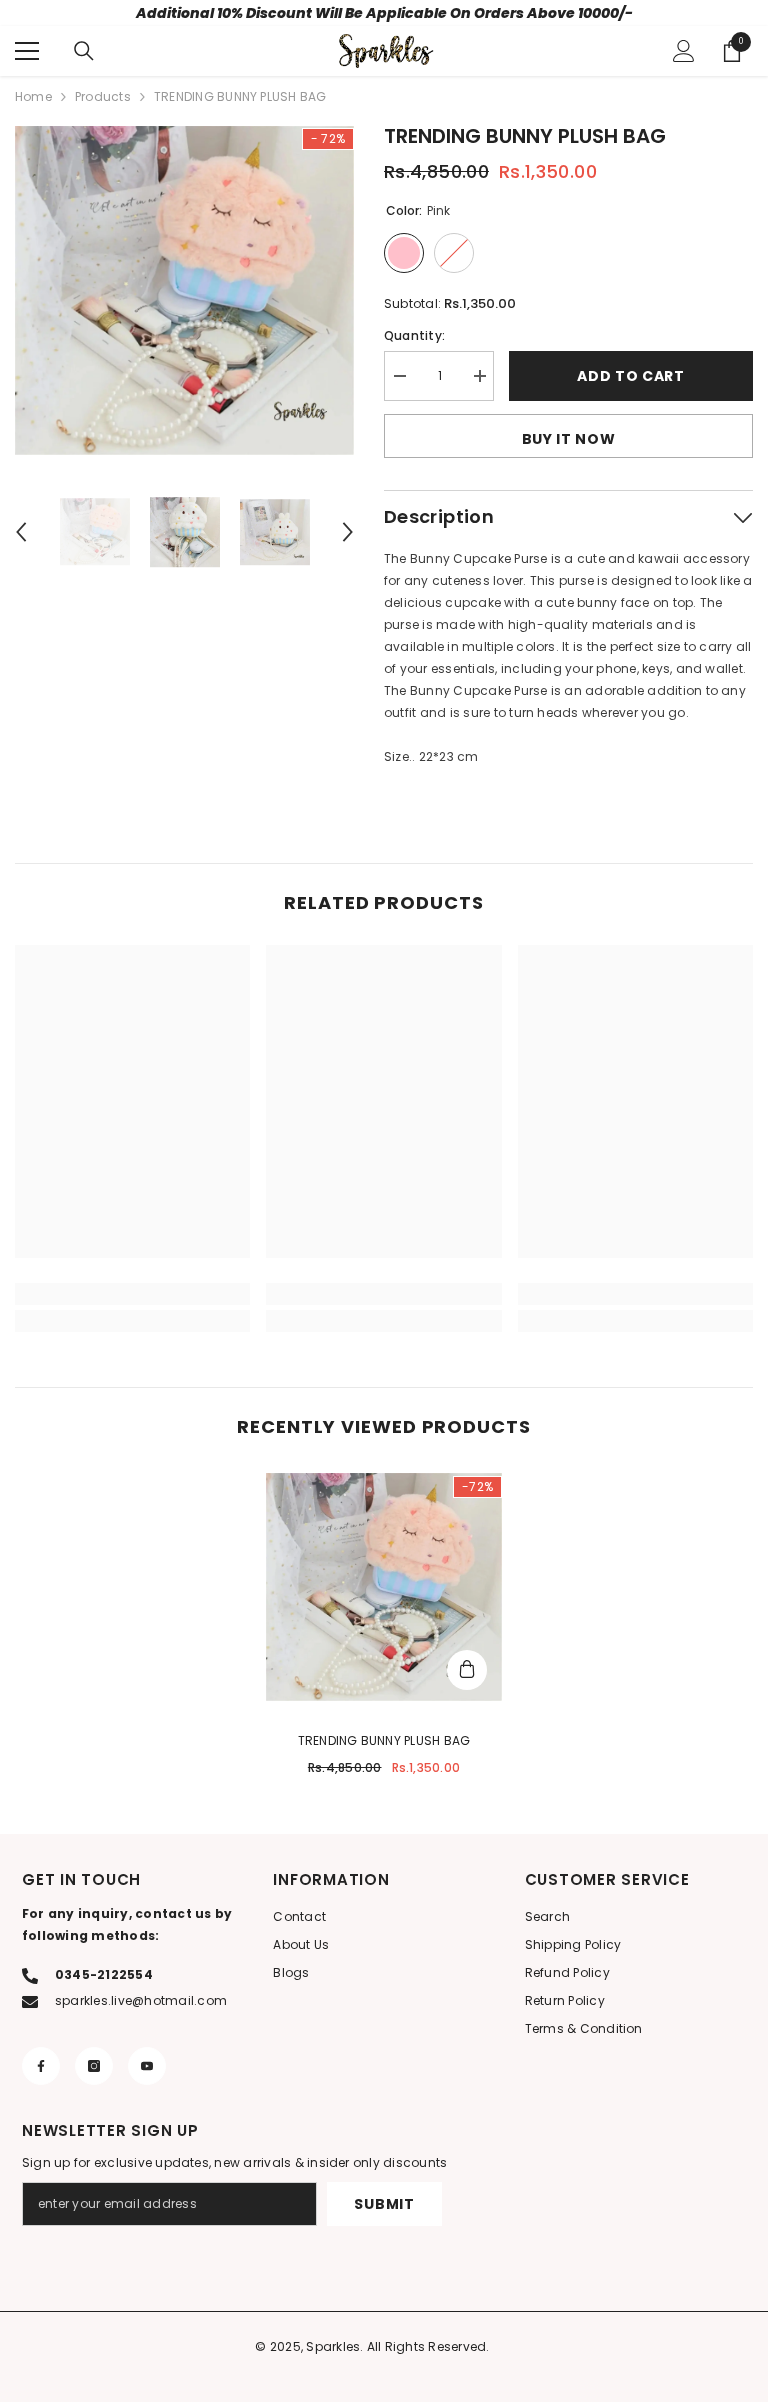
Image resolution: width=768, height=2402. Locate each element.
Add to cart (631, 376)
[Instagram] (94, 2066)
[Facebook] (41, 2066)
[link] (132, 1294)
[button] (21, 532)
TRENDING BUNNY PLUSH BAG (384, 1740)
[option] (184, 290)
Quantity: (414, 335)
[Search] (84, 51)
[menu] (27, 51)
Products (103, 96)
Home (33, 96)
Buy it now (569, 439)
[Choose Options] (467, 1670)
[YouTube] (147, 2066)
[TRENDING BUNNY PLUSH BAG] (384, 1587)
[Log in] (684, 51)
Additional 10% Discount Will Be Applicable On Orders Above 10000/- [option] (384, 13)
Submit (384, 2204)
